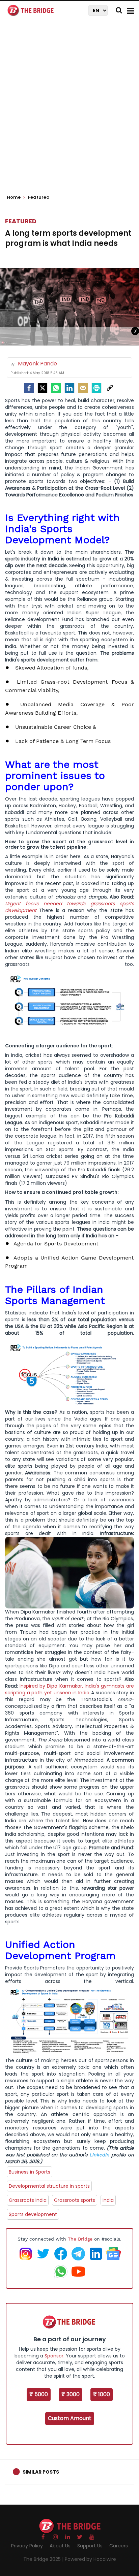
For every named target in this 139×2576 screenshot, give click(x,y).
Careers (119, 2546)
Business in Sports (30, 2172)
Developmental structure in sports (49, 2186)
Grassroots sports (75, 2200)
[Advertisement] (69, 110)
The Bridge (80, 2239)
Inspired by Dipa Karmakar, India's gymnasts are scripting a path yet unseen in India (69, 1689)
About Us (60, 2546)
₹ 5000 (39, 2394)
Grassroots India (28, 2200)
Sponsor (54, 2356)
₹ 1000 (102, 2394)
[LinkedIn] (69, 388)
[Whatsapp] (56, 388)
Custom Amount (70, 2418)
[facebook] (29, 388)
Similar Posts (41, 2472)
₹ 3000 (71, 2394)
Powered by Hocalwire (90, 2559)
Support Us (90, 2546)
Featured (21, 221)
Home (14, 197)
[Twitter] (43, 388)
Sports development (33, 2214)
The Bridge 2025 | (44, 2559)
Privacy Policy (27, 2546)
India (108, 2200)
